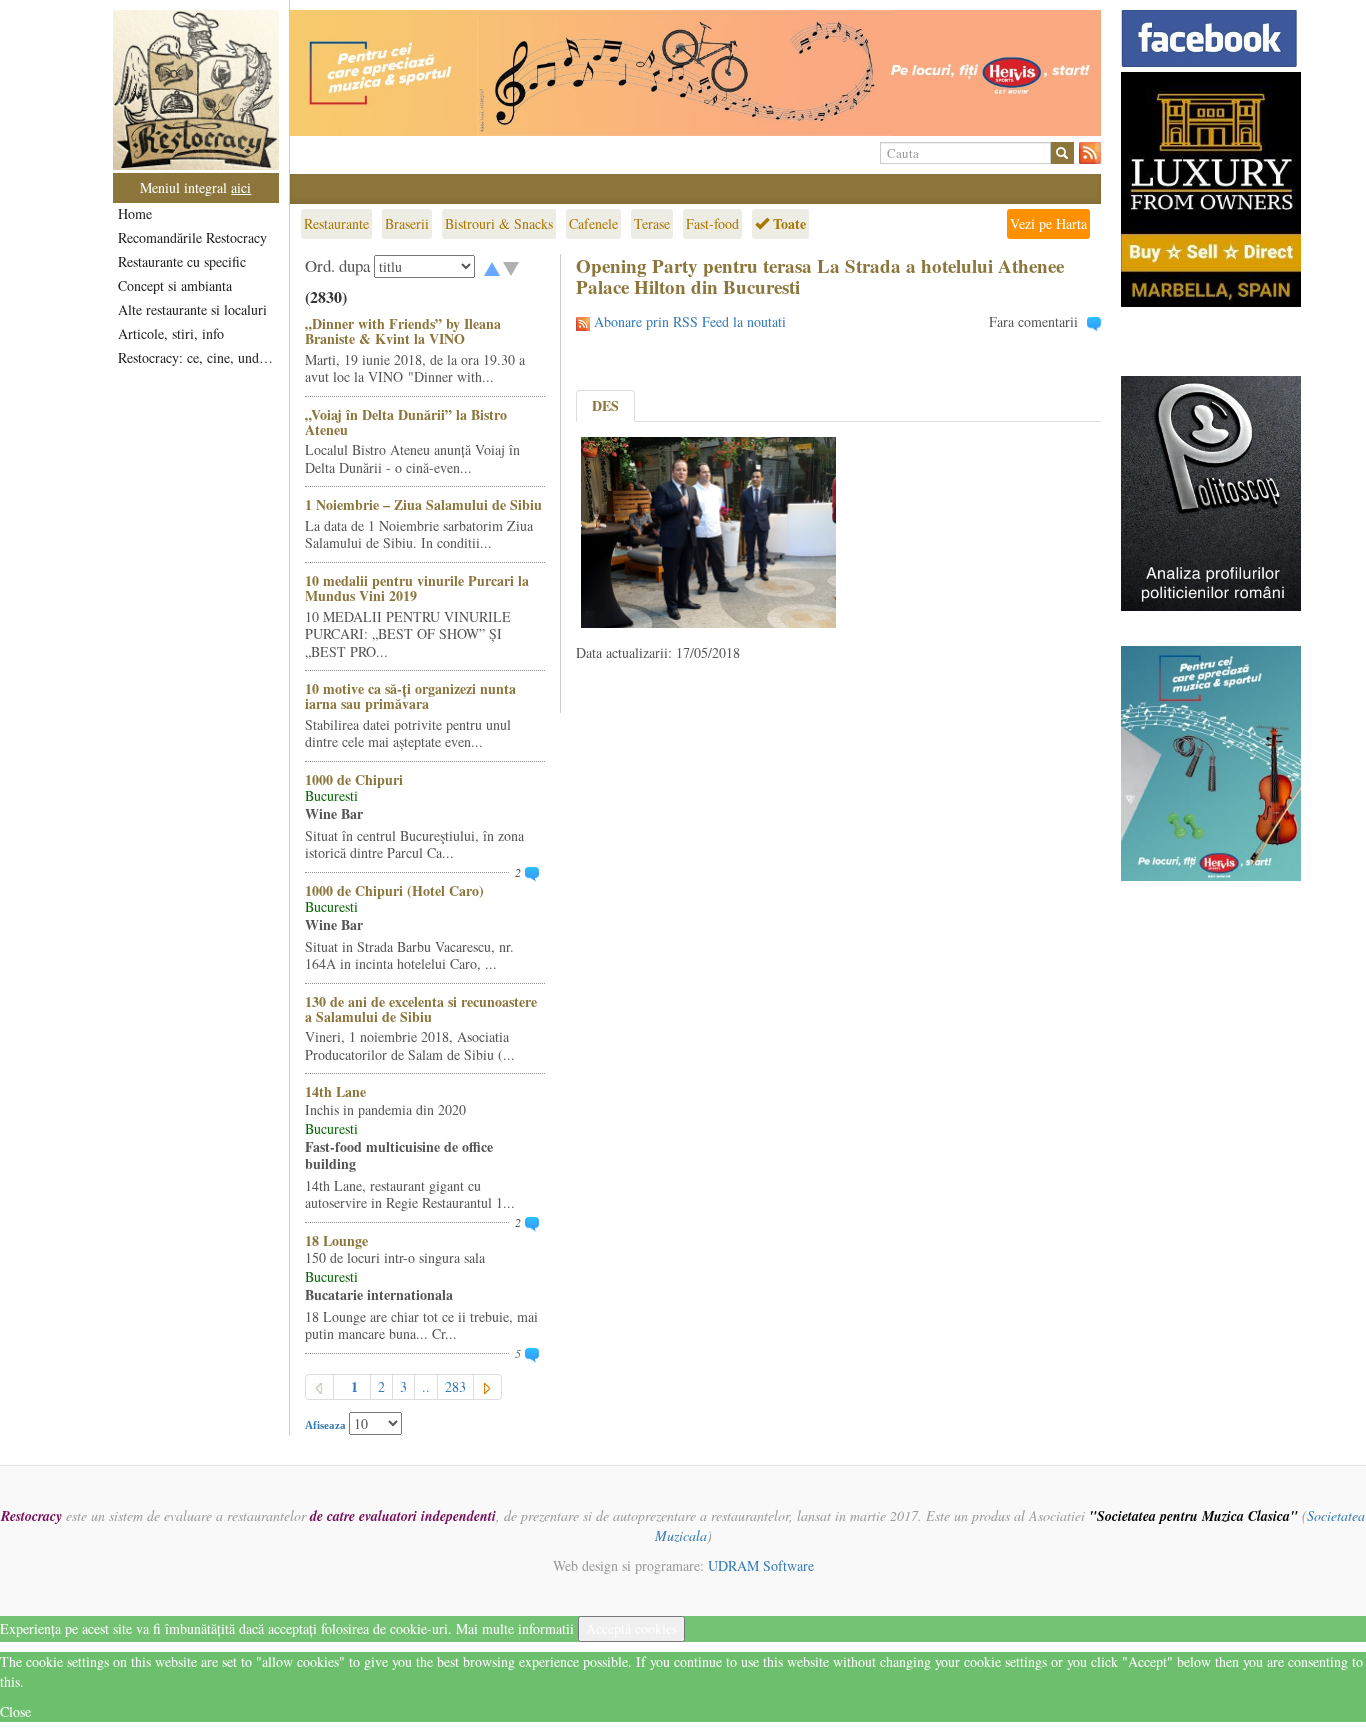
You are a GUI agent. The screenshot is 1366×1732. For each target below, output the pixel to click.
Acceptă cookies (631, 1628)
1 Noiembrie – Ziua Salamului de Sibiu (423, 504)
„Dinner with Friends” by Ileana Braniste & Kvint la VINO (403, 331)
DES (605, 405)
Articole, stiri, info (171, 333)
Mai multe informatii (515, 1628)
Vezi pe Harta (1048, 223)
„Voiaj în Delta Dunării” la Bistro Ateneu (406, 422)
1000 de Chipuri (354, 779)
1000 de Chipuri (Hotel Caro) (394, 890)
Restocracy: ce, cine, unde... (197, 357)
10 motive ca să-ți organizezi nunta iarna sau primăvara (410, 696)
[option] (695, 73)
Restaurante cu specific (182, 261)
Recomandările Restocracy (192, 237)
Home (135, 213)
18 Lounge (336, 1240)
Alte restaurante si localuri (192, 309)
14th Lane (335, 1091)
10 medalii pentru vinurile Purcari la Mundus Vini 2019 (417, 588)
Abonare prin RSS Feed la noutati (690, 321)
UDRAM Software (761, 1565)
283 (455, 1386)
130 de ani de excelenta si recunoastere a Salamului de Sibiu (421, 1009)
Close (15, 1711)
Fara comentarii (1033, 321)
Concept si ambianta (175, 285)
